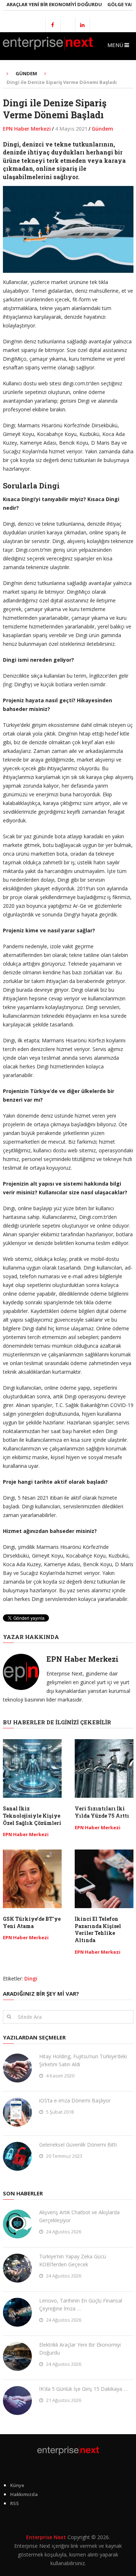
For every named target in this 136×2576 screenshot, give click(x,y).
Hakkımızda (24, 2494)
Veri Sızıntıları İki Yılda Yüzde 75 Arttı (102, 1812)
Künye (17, 2485)
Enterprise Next (46, 2537)
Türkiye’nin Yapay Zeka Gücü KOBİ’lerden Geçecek (73, 2260)
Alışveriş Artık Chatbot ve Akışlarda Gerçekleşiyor (79, 2216)
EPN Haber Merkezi (27, 129)
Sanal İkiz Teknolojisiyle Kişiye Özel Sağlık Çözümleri (32, 1816)
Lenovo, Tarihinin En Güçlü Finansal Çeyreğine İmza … (81, 2304)
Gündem (102, 129)
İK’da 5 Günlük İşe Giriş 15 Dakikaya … (83, 2389)
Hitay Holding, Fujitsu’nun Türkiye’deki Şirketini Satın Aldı (83, 2060)
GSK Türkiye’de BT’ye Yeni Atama (32, 1922)
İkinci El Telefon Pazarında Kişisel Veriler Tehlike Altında (98, 1929)
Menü (115, 45)
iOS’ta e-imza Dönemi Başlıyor (75, 2100)
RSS (15, 2503)
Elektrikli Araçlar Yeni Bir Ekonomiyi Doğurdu (80, 2349)
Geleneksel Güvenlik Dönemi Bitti (78, 2145)
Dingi (31, 1978)
